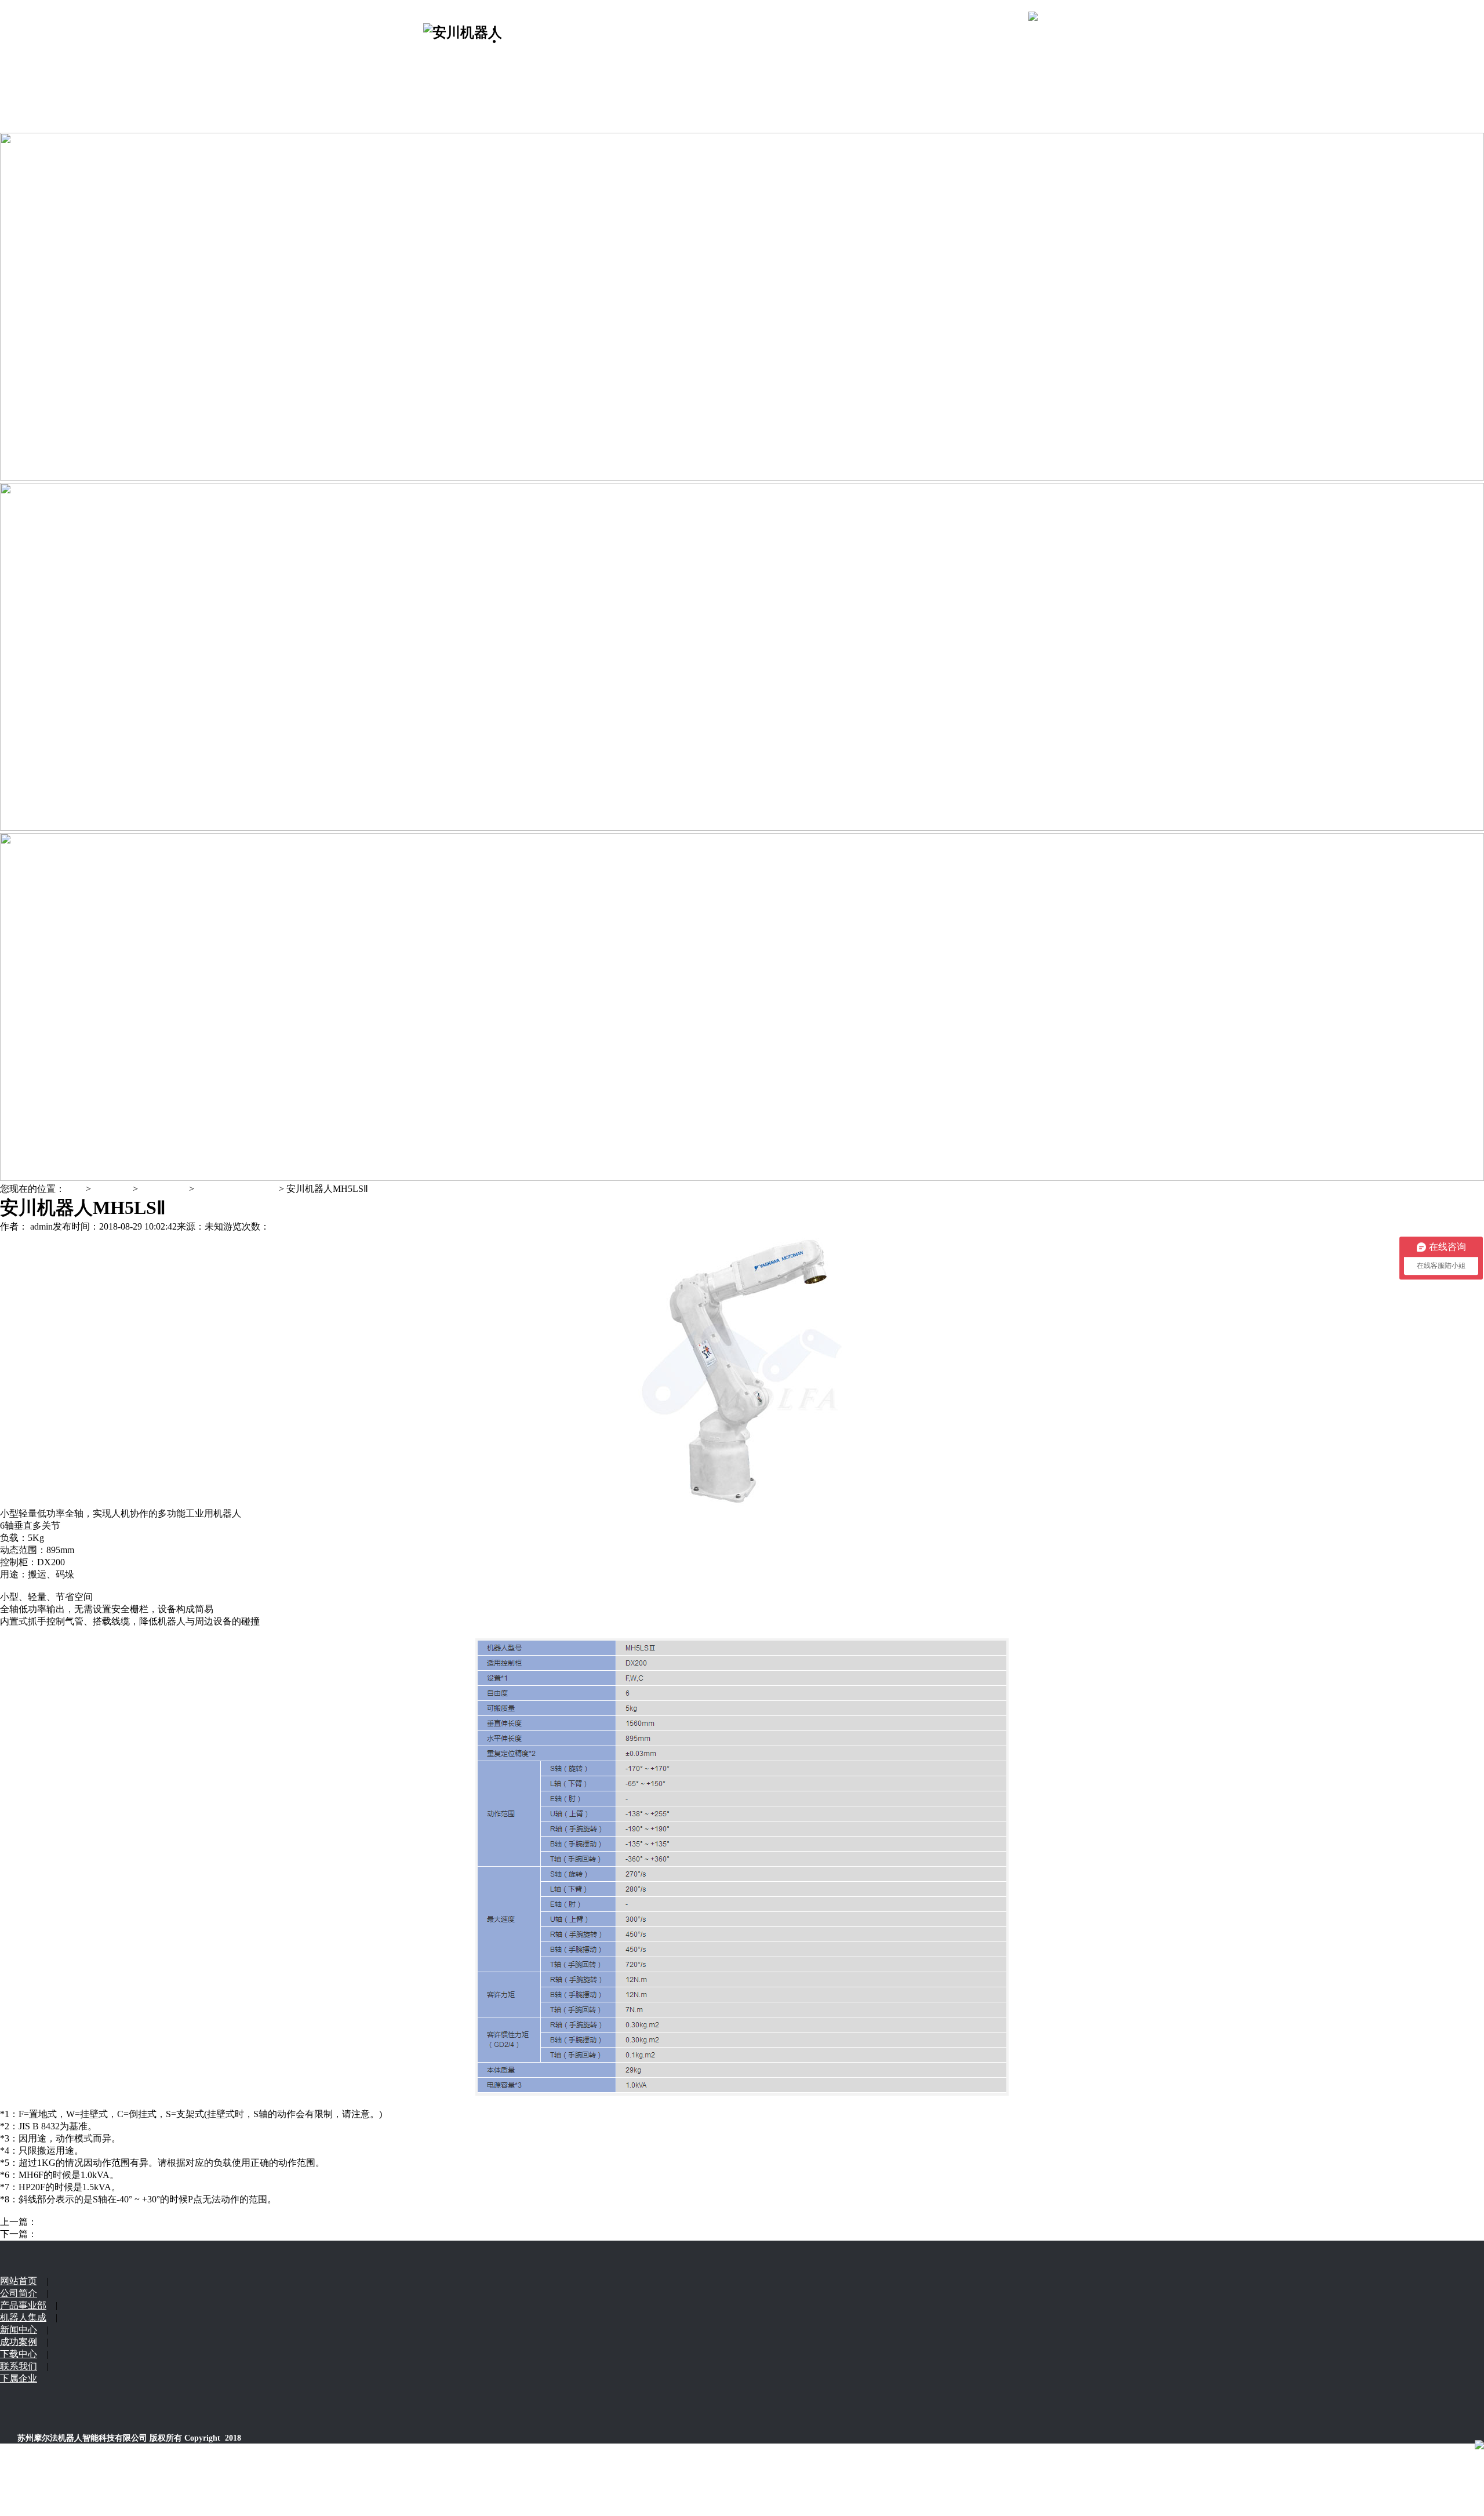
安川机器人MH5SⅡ (75, 2234)
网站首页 (521, 29)
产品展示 (442, 53)
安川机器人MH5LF (76, 2222)
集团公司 (442, 126)
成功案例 (442, 77)
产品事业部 (23, 2305)
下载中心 (442, 90)
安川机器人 (163, 1189)
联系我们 (442, 114)
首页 (74, 1189)
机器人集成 (446, 65)
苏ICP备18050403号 (85, 2493)
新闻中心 (442, 102)
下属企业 (19, 2378)
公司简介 (521, 41)
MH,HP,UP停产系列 (237, 1189)
